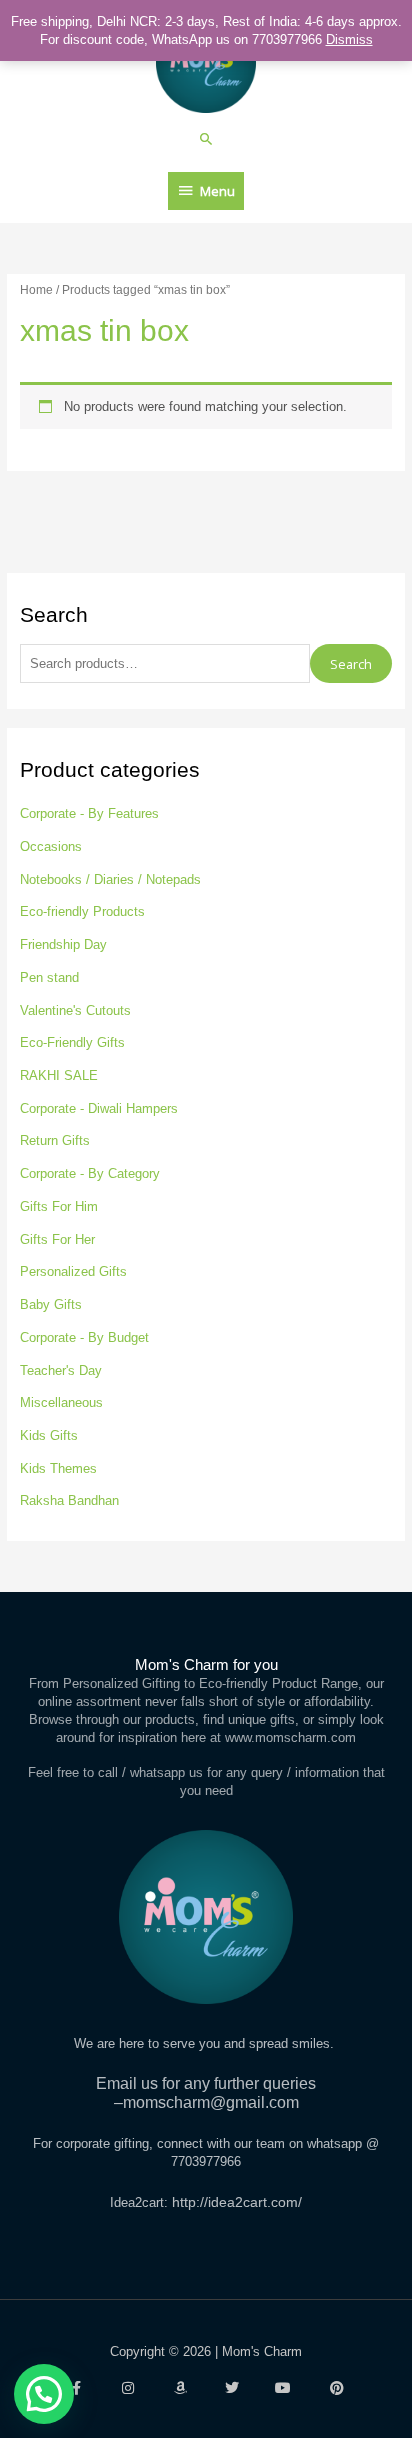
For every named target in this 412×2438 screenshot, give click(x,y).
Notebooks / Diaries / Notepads (110, 879)
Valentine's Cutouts (75, 1010)
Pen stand (49, 977)
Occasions (51, 846)
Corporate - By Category (90, 1173)
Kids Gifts (49, 1435)
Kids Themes (58, 1468)
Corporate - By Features (89, 813)
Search (351, 664)
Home (36, 289)
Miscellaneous (61, 1402)
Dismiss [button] (349, 39)
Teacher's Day (61, 1370)
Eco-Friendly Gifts (72, 1042)
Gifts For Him (59, 1206)
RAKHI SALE (59, 1075)
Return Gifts (55, 1140)
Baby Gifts (51, 1304)
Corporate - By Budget (84, 1337)
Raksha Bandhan (69, 1500)
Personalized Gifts (73, 1271)
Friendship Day (63, 944)
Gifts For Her (57, 1239)
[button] (206, 138)
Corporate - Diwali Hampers (99, 1108)
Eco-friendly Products (82, 911)
